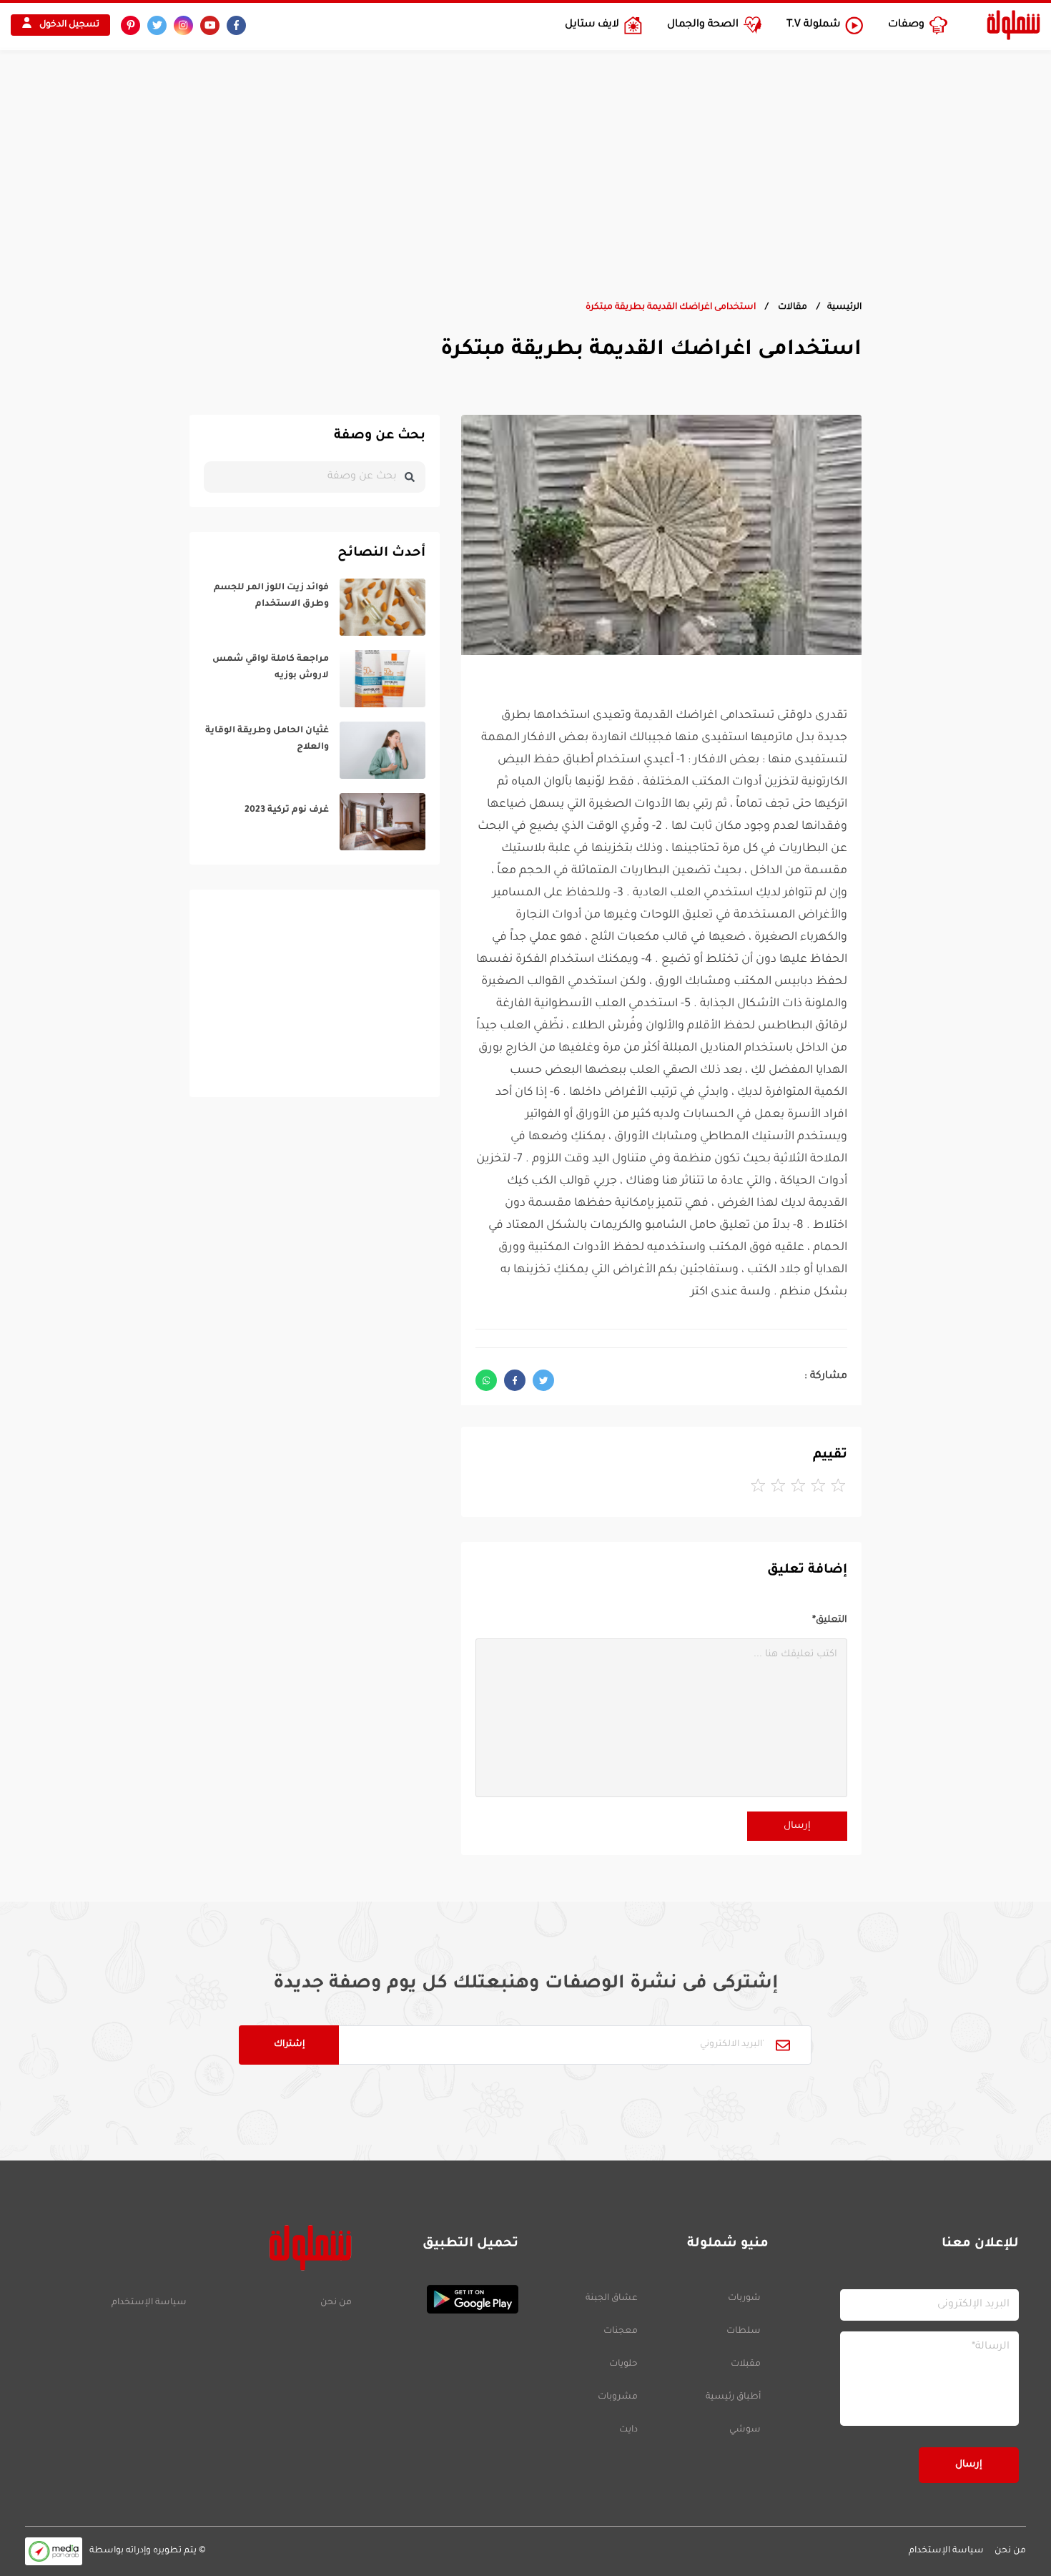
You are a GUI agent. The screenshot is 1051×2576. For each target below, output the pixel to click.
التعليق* (830, 1620)
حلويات (623, 2364)
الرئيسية (844, 308)
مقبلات (746, 2364)
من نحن (336, 2303)
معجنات (621, 2331)
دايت (628, 2430)
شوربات (744, 2299)
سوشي (745, 2430)
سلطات (744, 2331)
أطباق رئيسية (733, 2397)
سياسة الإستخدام (149, 2303)
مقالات (791, 308)
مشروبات (618, 2397)
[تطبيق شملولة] (442, 2299)
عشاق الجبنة (612, 2299)
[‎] (315, 607)
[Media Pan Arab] (54, 2551)
